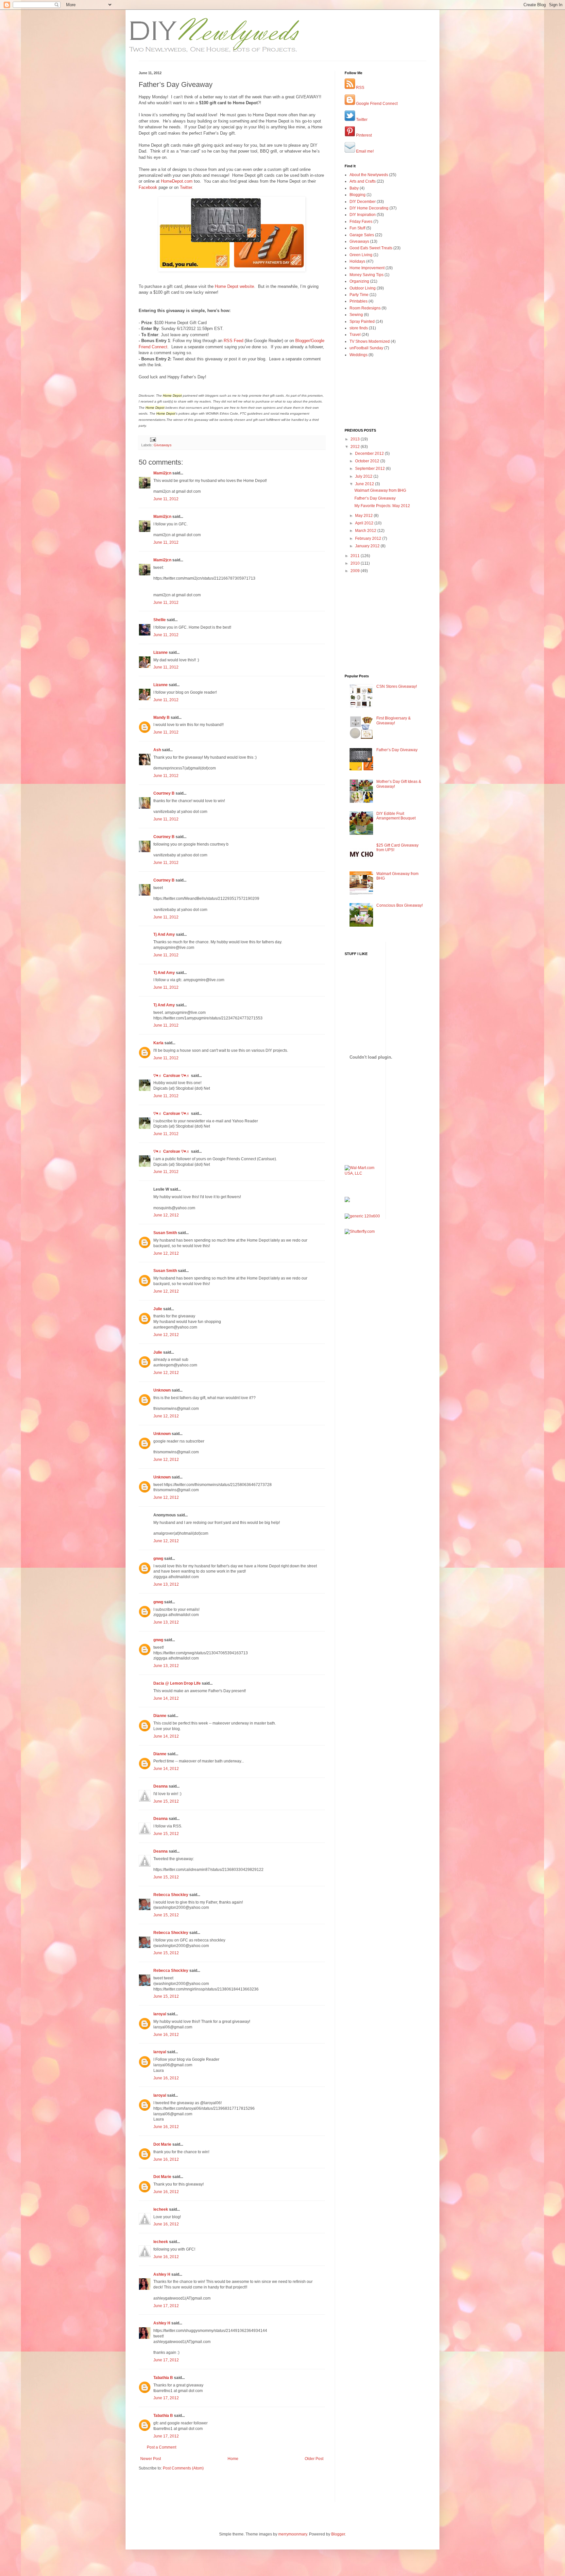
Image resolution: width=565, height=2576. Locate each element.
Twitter (186, 187)
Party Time (359, 295)
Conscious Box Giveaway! (400, 905)
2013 (356, 439)
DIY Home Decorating (369, 208)
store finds (359, 328)
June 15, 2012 (166, 1801)
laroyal (160, 2014)
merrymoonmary (293, 2534)
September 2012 (370, 469)
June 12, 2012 (166, 1215)
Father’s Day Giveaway (375, 498)
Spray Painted (362, 322)
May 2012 (364, 516)
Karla (158, 1043)
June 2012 (365, 484)
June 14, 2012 (166, 1698)
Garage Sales (362, 235)
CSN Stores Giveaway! (397, 686)
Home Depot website (234, 286)
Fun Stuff (357, 228)
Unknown (162, 1390)
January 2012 (368, 546)
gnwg (158, 1559)
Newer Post (151, 2459)
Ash (157, 750)
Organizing (359, 281)
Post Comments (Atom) (183, 2468)
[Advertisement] (177, 2491)
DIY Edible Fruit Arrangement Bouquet (396, 816)
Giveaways (163, 445)
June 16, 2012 (166, 2035)
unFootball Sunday (366, 348)
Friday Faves (361, 222)
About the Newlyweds (369, 175)
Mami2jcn (162, 473)
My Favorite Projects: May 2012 (382, 506)
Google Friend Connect (376, 104)
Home (233, 2459)
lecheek (161, 2209)
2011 (356, 556)
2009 (356, 571)
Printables (359, 301)
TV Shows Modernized (370, 341)
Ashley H (162, 2274)
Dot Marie (162, 2144)
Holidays (357, 261)
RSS (360, 88)
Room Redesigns (365, 308)
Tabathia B (163, 2378)
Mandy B (162, 718)
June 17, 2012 (166, 2306)
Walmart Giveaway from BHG (380, 490)
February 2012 (369, 538)
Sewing (356, 315)
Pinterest (363, 135)
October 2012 (368, 461)
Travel (355, 335)
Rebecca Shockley (171, 1895)
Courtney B (164, 793)
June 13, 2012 (166, 1584)
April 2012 (365, 523)
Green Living (361, 255)
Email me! (364, 151)
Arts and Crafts (363, 181)
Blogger (338, 2534)
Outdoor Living (363, 288)
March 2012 (366, 531)
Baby (354, 188)
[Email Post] (153, 439)
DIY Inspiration (363, 215)
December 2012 (370, 454)
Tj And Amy (164, 934)
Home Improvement (367, 268)
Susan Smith (165, 1233)
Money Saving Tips (367, 275)
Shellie (160, 620)
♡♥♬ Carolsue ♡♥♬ (172, 1076)
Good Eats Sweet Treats (371, 248)
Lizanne (161, 652)
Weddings (359, 355)
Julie (158, 1309)
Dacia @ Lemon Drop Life (177, 1683)
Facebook (148, 187)
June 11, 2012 (166, 499)
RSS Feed (233, 341)
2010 (356, 563)
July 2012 (364, 476)
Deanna (161, 1786)
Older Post (314, 2459)
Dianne (160, 1716)
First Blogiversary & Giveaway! (394, 720)
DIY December (363, 202)
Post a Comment (162, 2447)
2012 (356, 447)
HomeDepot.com (177, 181)
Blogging (358, 195)
